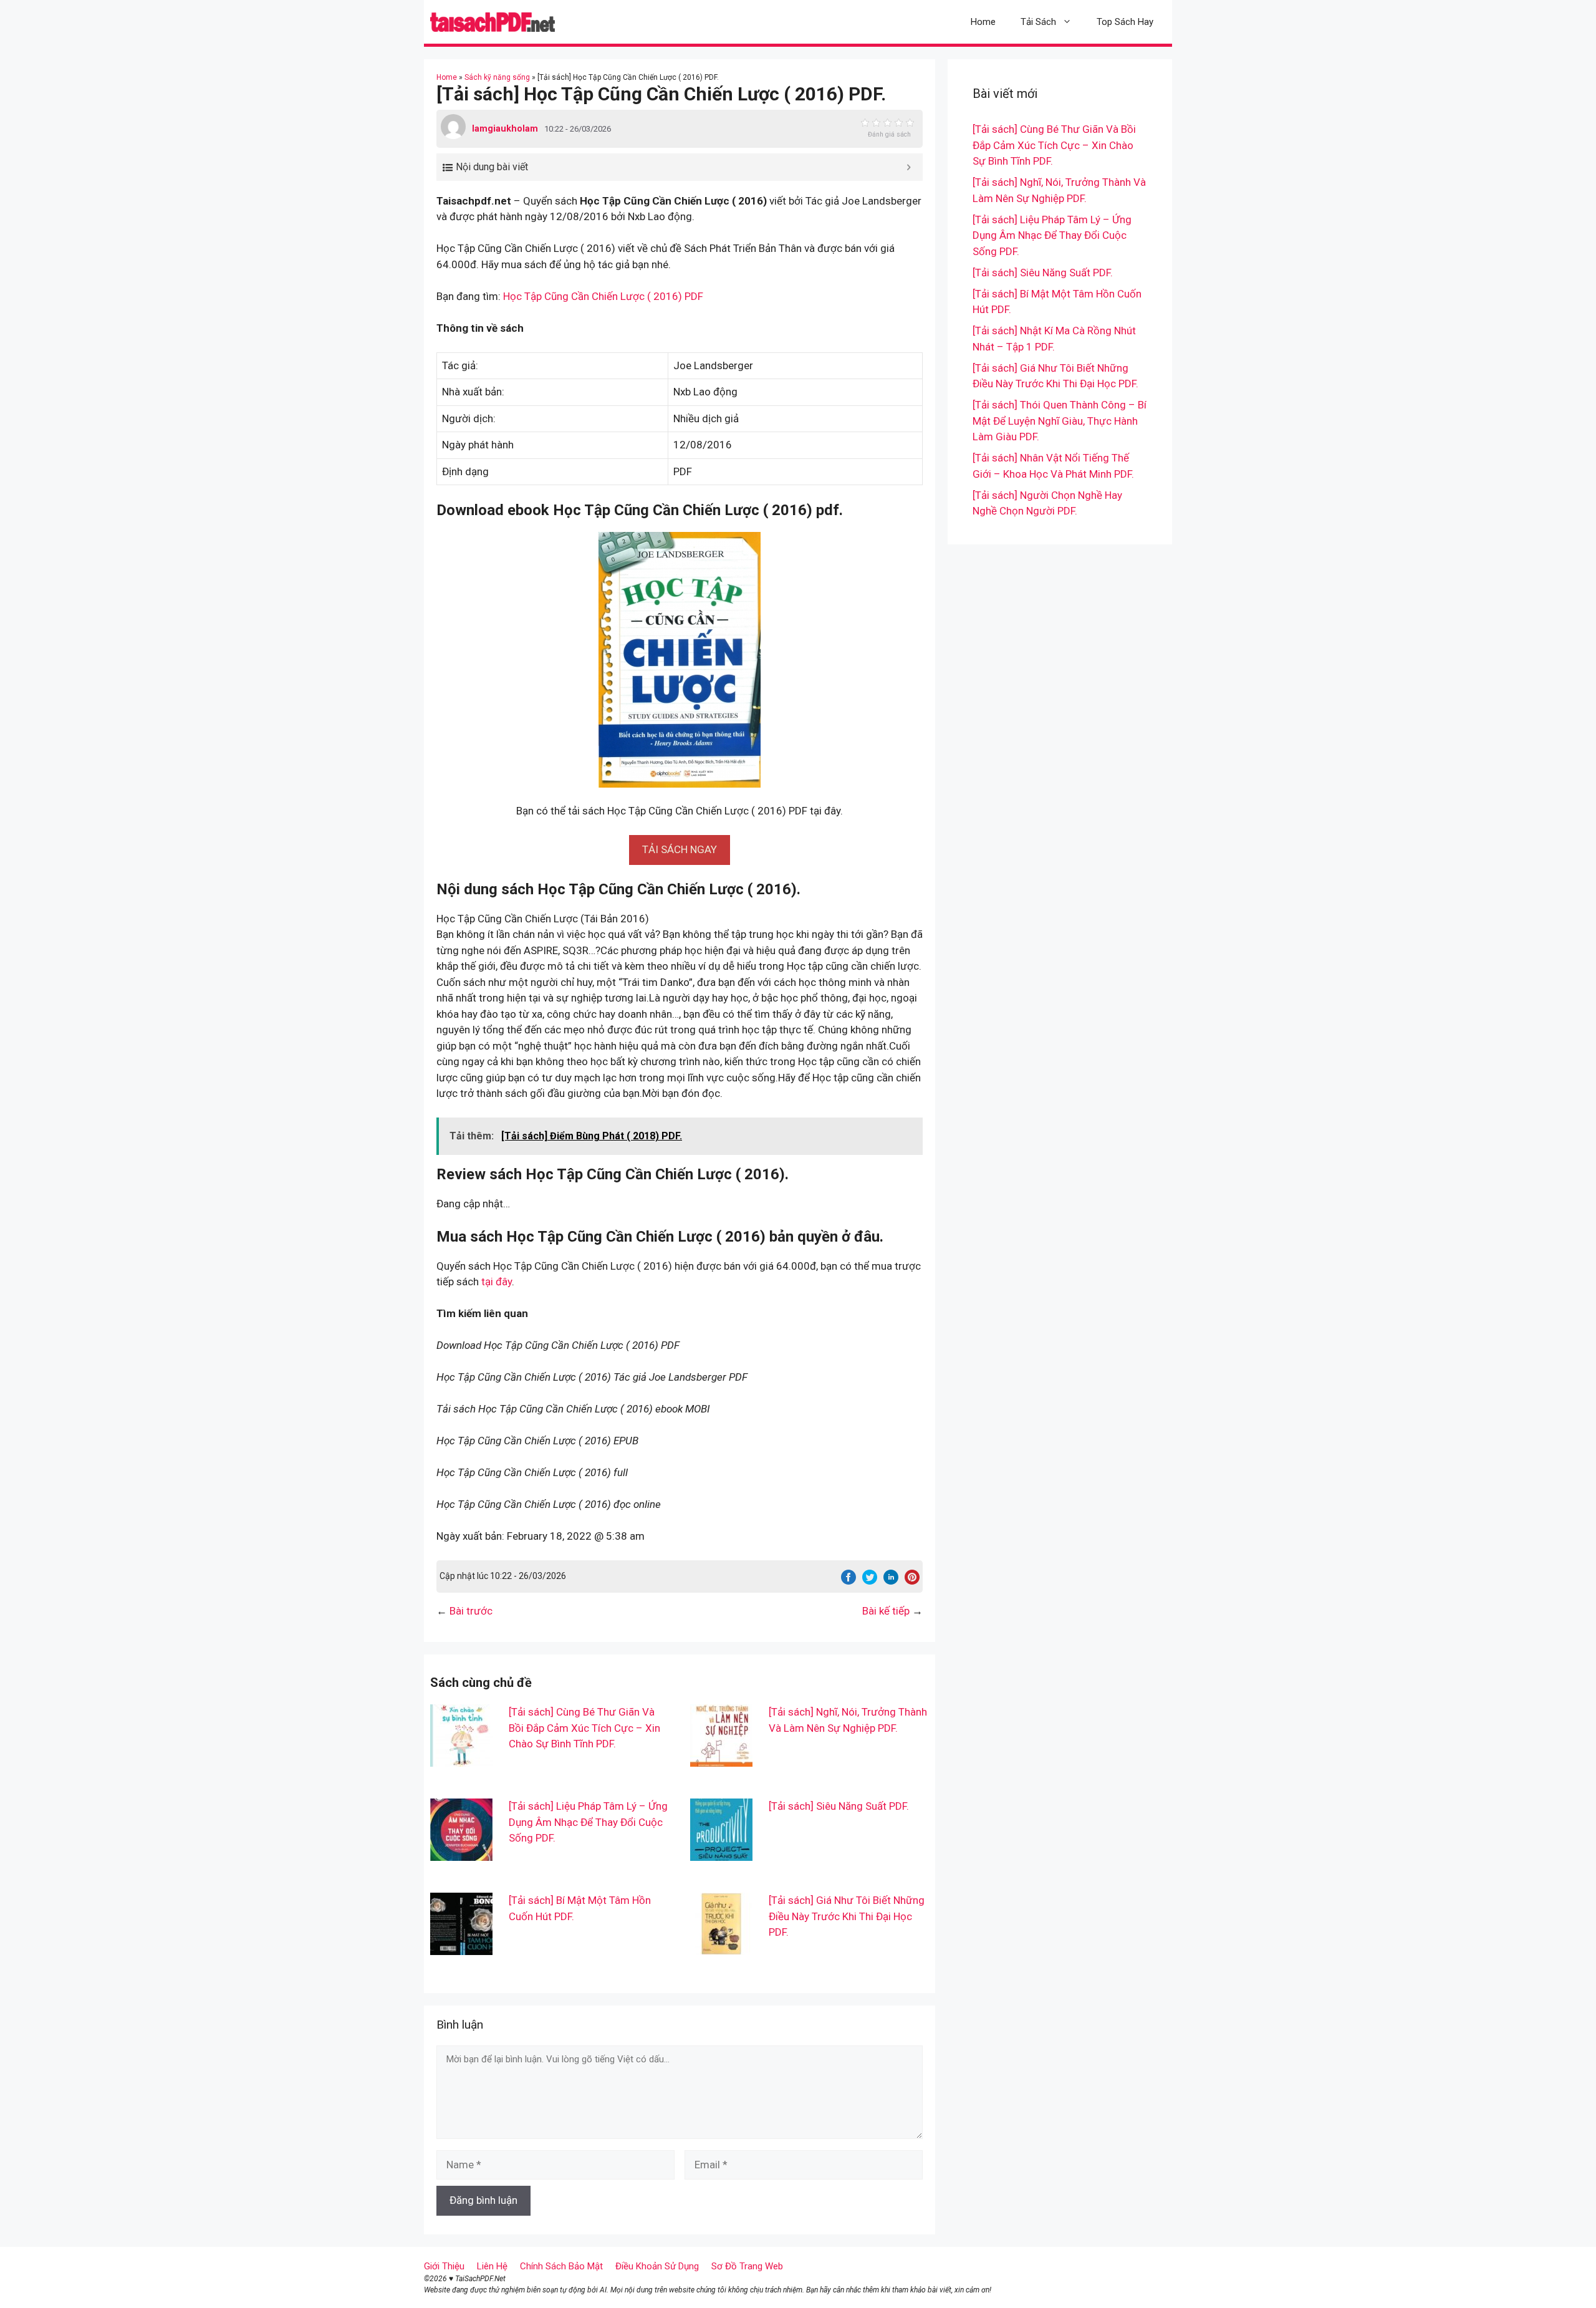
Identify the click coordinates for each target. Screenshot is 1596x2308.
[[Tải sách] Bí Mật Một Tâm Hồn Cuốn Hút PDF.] (461, 1947)
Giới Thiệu (444, 2266)
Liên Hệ (492, 2266)
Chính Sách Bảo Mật (561, 2266)
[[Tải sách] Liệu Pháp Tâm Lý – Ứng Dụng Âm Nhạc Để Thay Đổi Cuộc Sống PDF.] (461, 1853)
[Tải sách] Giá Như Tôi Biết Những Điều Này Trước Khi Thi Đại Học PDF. (847, 1916)
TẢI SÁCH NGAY (680, 849)
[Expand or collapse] (909, 167)
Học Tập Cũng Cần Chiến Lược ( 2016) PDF (603, 296)
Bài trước (471, 1611)
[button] (680, 849)
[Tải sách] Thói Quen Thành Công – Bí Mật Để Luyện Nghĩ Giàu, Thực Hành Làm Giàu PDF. (1060, 421)
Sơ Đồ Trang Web (747, 2266)
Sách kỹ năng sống (497, 77)
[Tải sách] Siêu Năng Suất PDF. (839, 1806)
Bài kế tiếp (886, 1611)
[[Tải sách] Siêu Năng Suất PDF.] (721, 1853)
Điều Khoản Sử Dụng (657, 2266)
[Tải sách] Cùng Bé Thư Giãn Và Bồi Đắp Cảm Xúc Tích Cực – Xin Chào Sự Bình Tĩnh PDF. (584, 1728)
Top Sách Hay (1125, 22)
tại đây (497, 1282)
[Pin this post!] (912, 1581)
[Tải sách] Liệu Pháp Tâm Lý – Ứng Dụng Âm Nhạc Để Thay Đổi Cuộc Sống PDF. (588, 1822)
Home (983, 22)
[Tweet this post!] (870, 1581)
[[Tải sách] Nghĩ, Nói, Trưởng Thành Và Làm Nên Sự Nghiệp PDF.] (721, 1759)
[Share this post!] (848, 1581)
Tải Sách (1038, 22)
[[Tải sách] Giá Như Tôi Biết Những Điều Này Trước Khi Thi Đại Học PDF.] (721, 1947)
